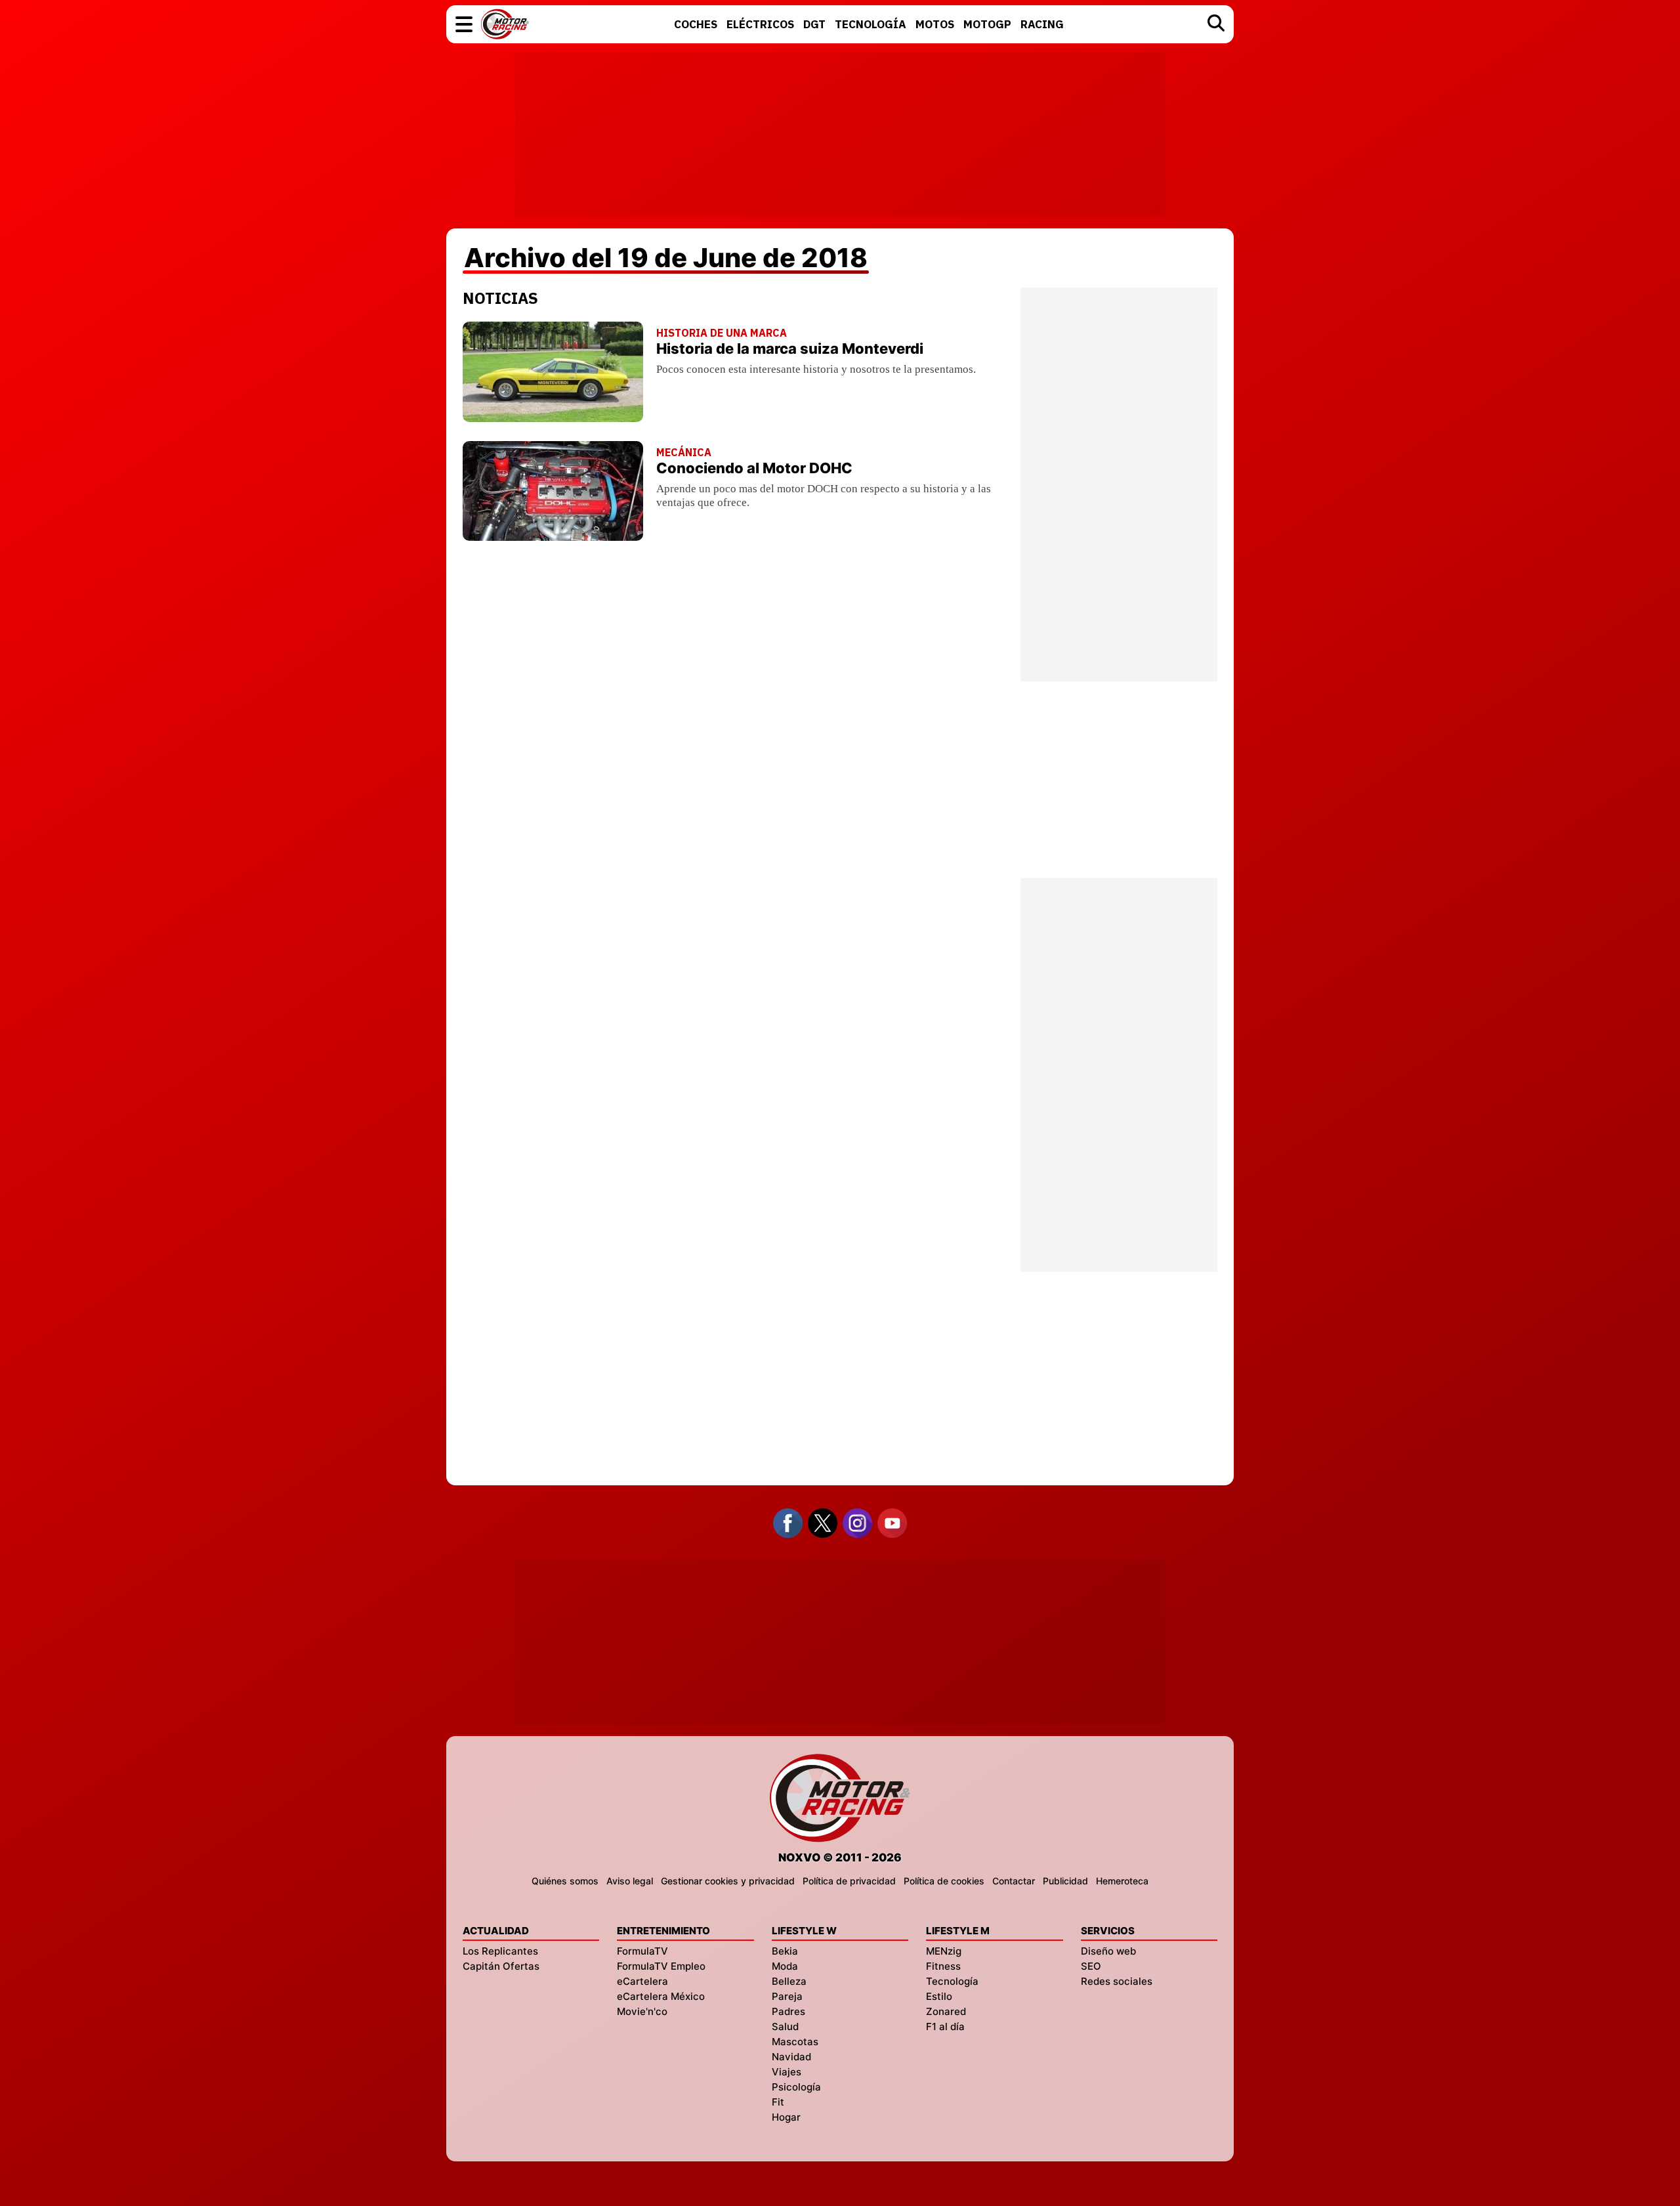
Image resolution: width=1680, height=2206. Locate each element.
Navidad (791, 2057)
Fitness (943, 1966)
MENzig (944, 1951)
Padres (788, 2011)
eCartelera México (661, 1996)
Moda (785, 1966)
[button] (464, 24)
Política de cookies (944, 1881)
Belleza (789, 1981)
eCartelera (642, 1981)
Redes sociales (1117, 1981)
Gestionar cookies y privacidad (728, 1881)
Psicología (796, 2087)
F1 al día (945, 2026)
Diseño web (1108, 1951)
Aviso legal (630, 1881)
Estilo (939, 1996)
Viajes (787, 2072)
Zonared (946, 2011)
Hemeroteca (1122, 1881)
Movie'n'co (642, 2011)
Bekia (785, 1951)
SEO (1091, 1966)
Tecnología (952, 1981)
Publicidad (1065, 1881)
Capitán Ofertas (501, 1966)
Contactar (1014, 1881)
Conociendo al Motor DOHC (754, 468)
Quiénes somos (565, 1881)
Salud (785, 2026)
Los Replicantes (500, 1951)
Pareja (787, 1996)
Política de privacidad (849, 1881)
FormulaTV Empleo (661, 1966)
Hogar (786, 2117)
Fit (778, 2102)
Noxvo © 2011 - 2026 (840, 1857)
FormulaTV (642, 1951)
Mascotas (795, 2042)
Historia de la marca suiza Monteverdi (790, 349)
